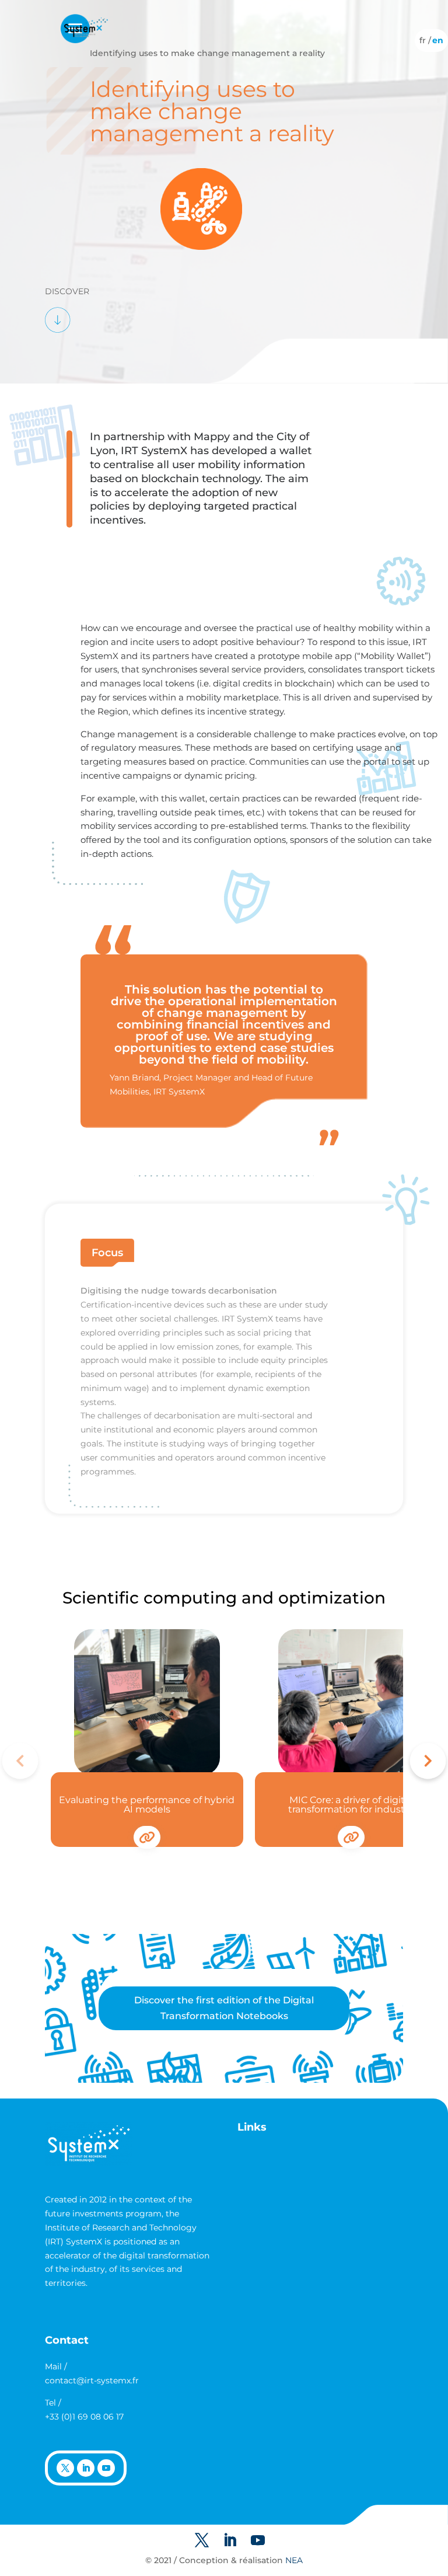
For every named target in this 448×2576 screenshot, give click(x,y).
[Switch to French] (423, 40)
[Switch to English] (438, 40)
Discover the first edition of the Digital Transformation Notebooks (224, 2008)
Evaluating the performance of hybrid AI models (147, 1805)
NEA (294, 2560)
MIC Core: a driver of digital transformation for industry (351, 1805)
